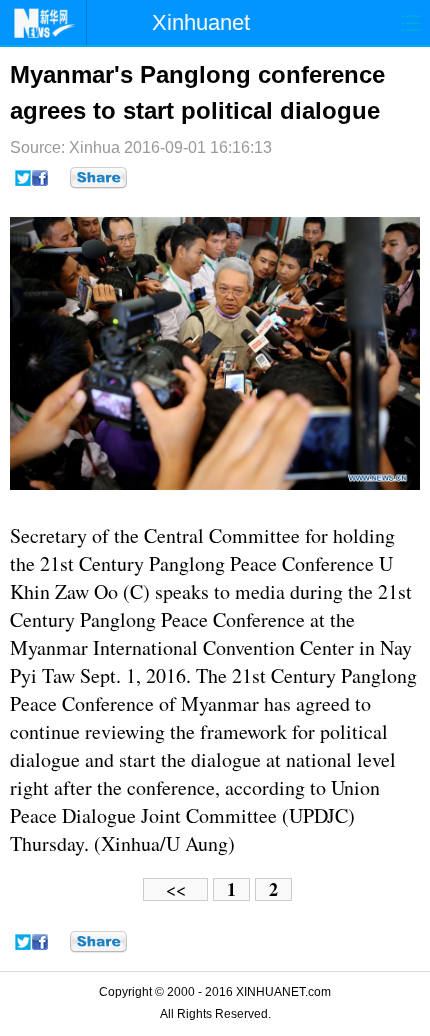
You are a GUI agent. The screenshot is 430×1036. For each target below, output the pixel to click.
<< (176, 889)
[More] (98, 178)
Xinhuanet (201, 22)
